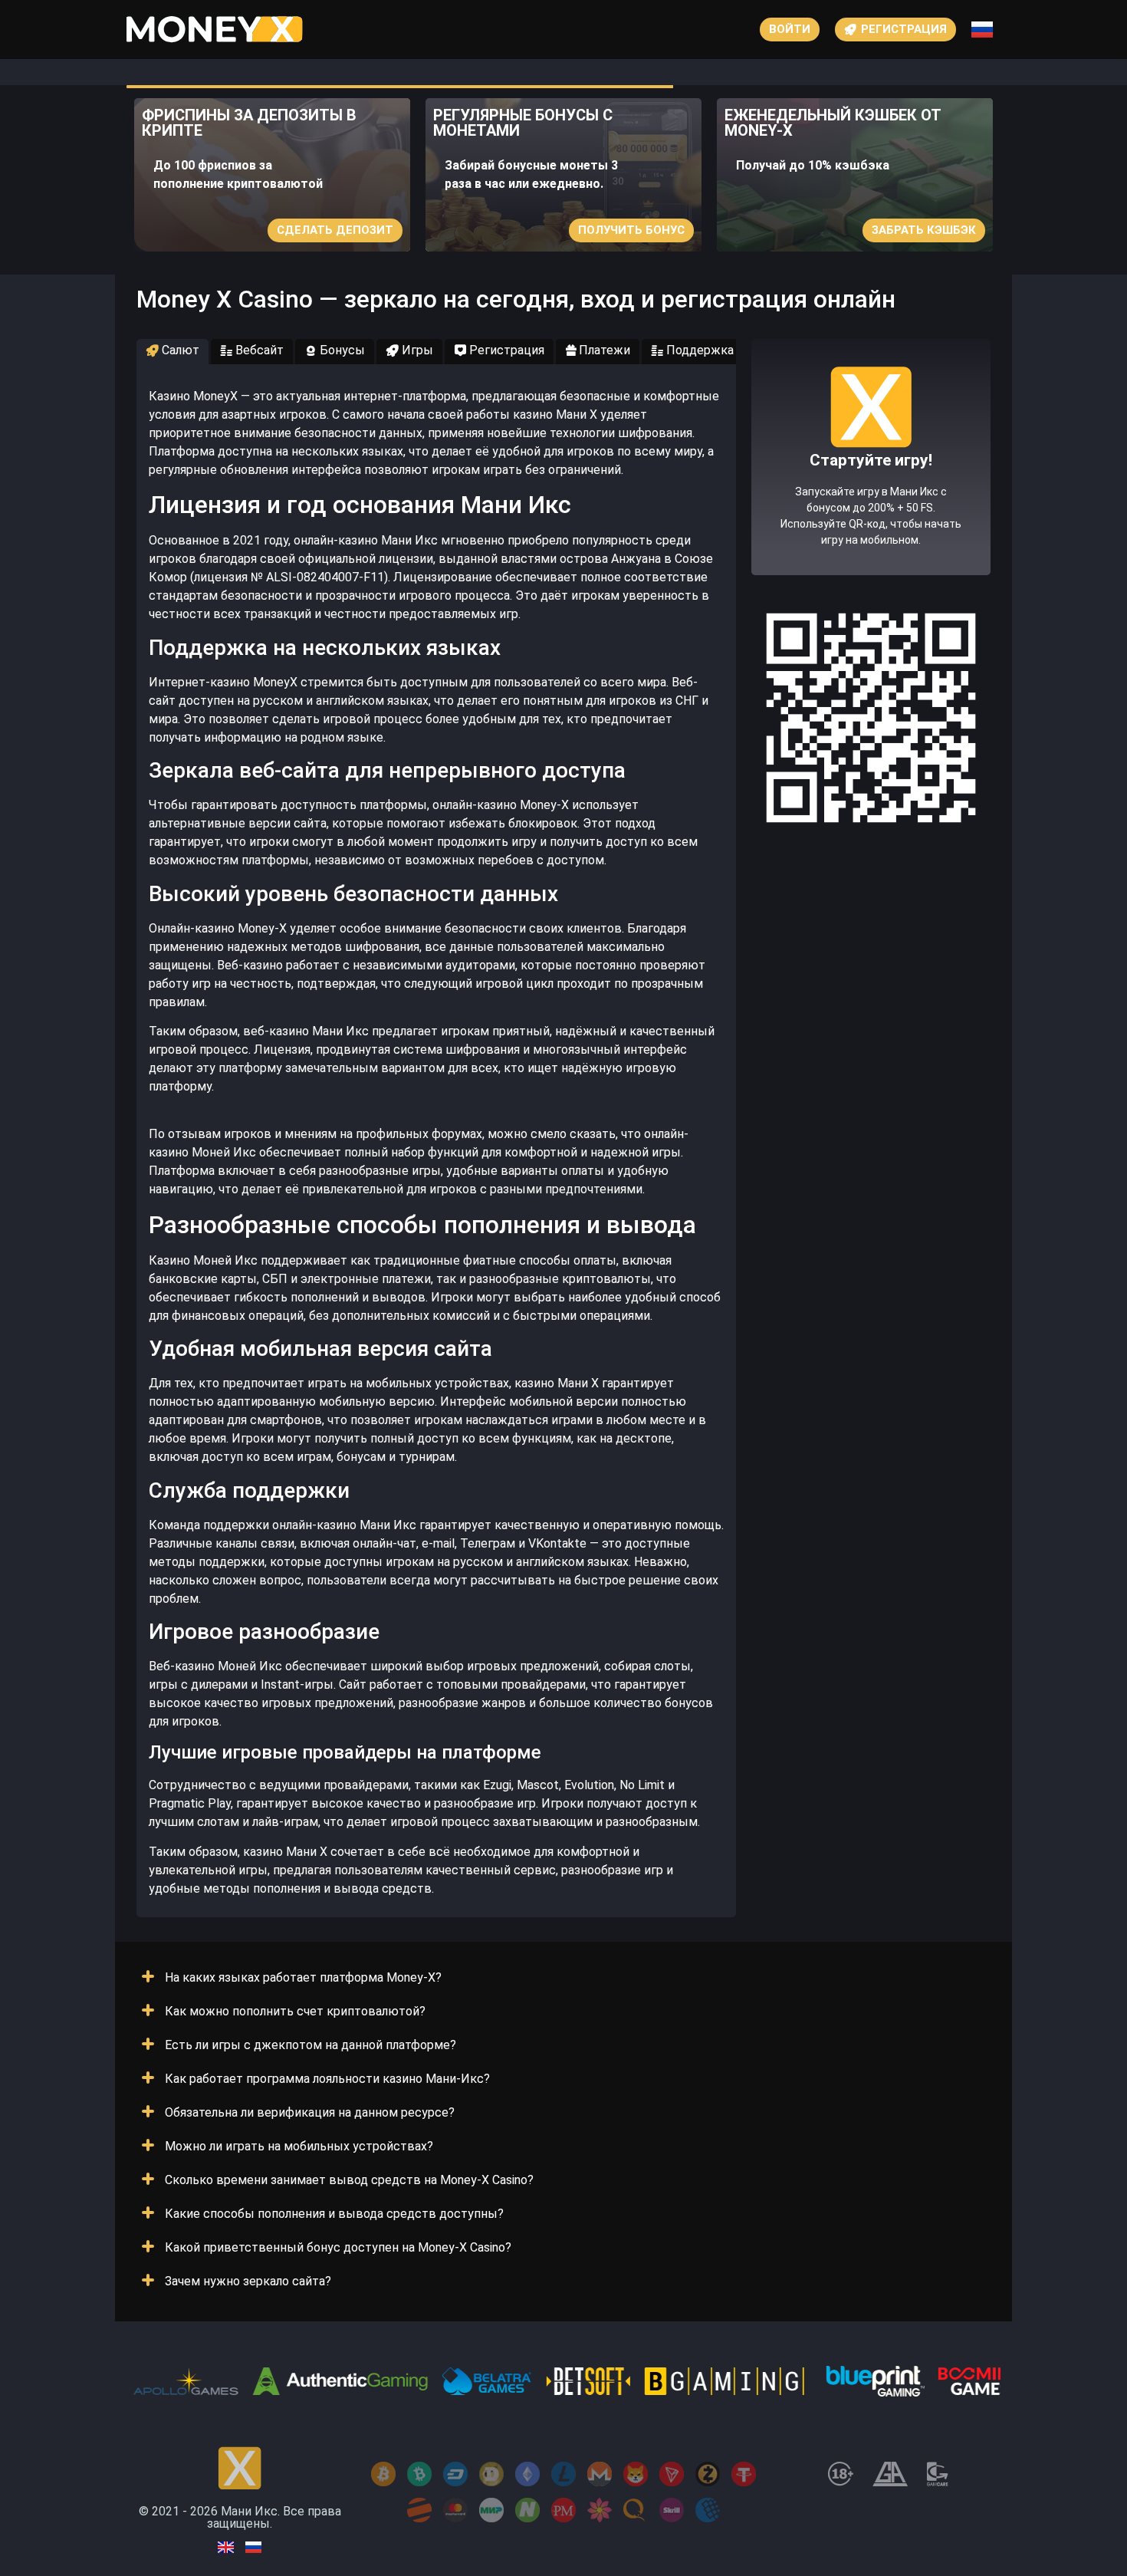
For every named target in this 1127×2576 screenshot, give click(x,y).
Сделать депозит (335, 230)
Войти (790, 29)
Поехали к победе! (871, 512)
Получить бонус (631, 230)
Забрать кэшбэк (924, 230)
